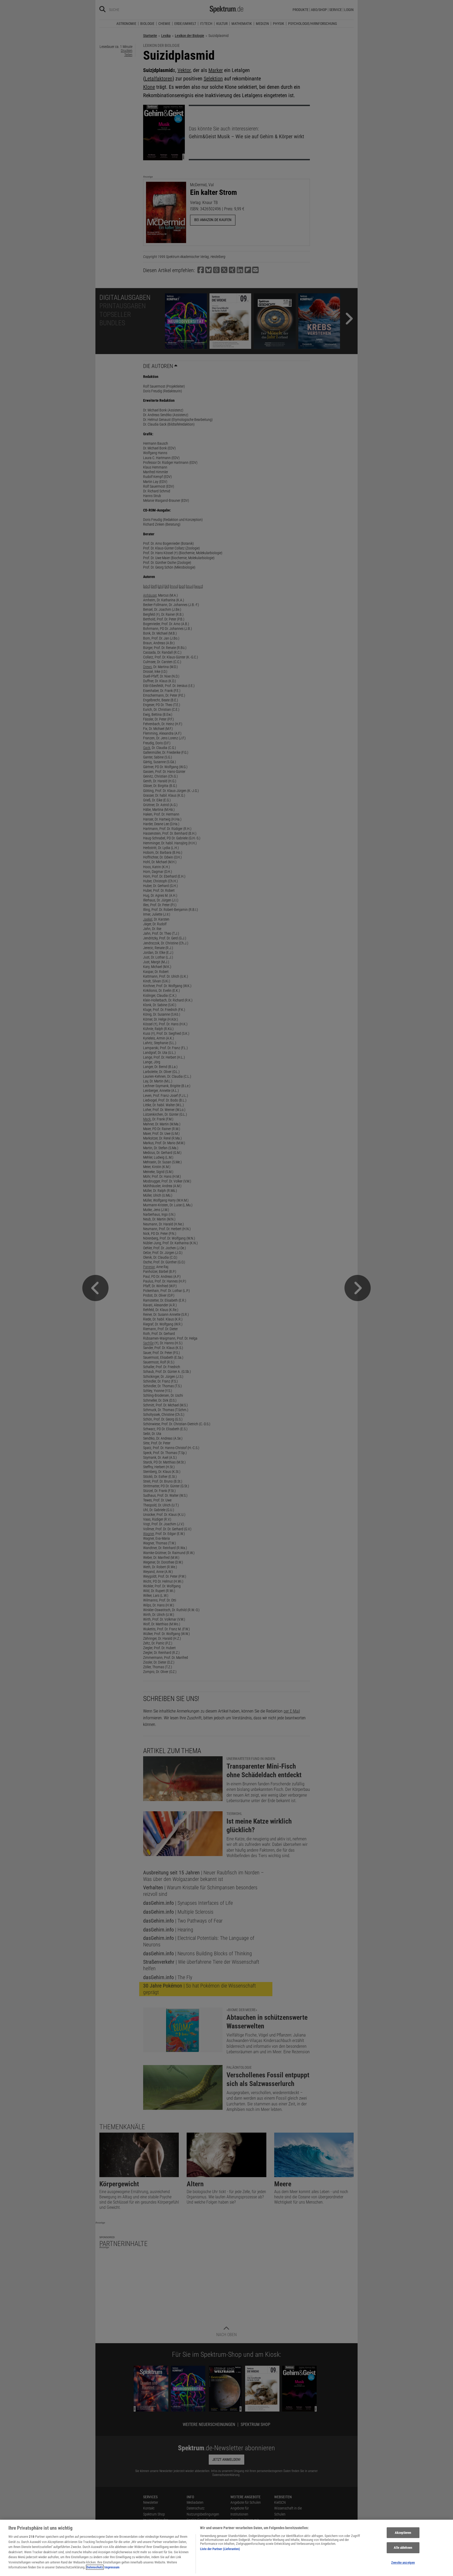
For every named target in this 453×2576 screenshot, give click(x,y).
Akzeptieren (403, 2533)
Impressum (112, 2567)
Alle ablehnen (403, 2548)
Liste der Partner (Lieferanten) (220, 2549)
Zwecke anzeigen (403, 2563)
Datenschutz (95, 2567)
